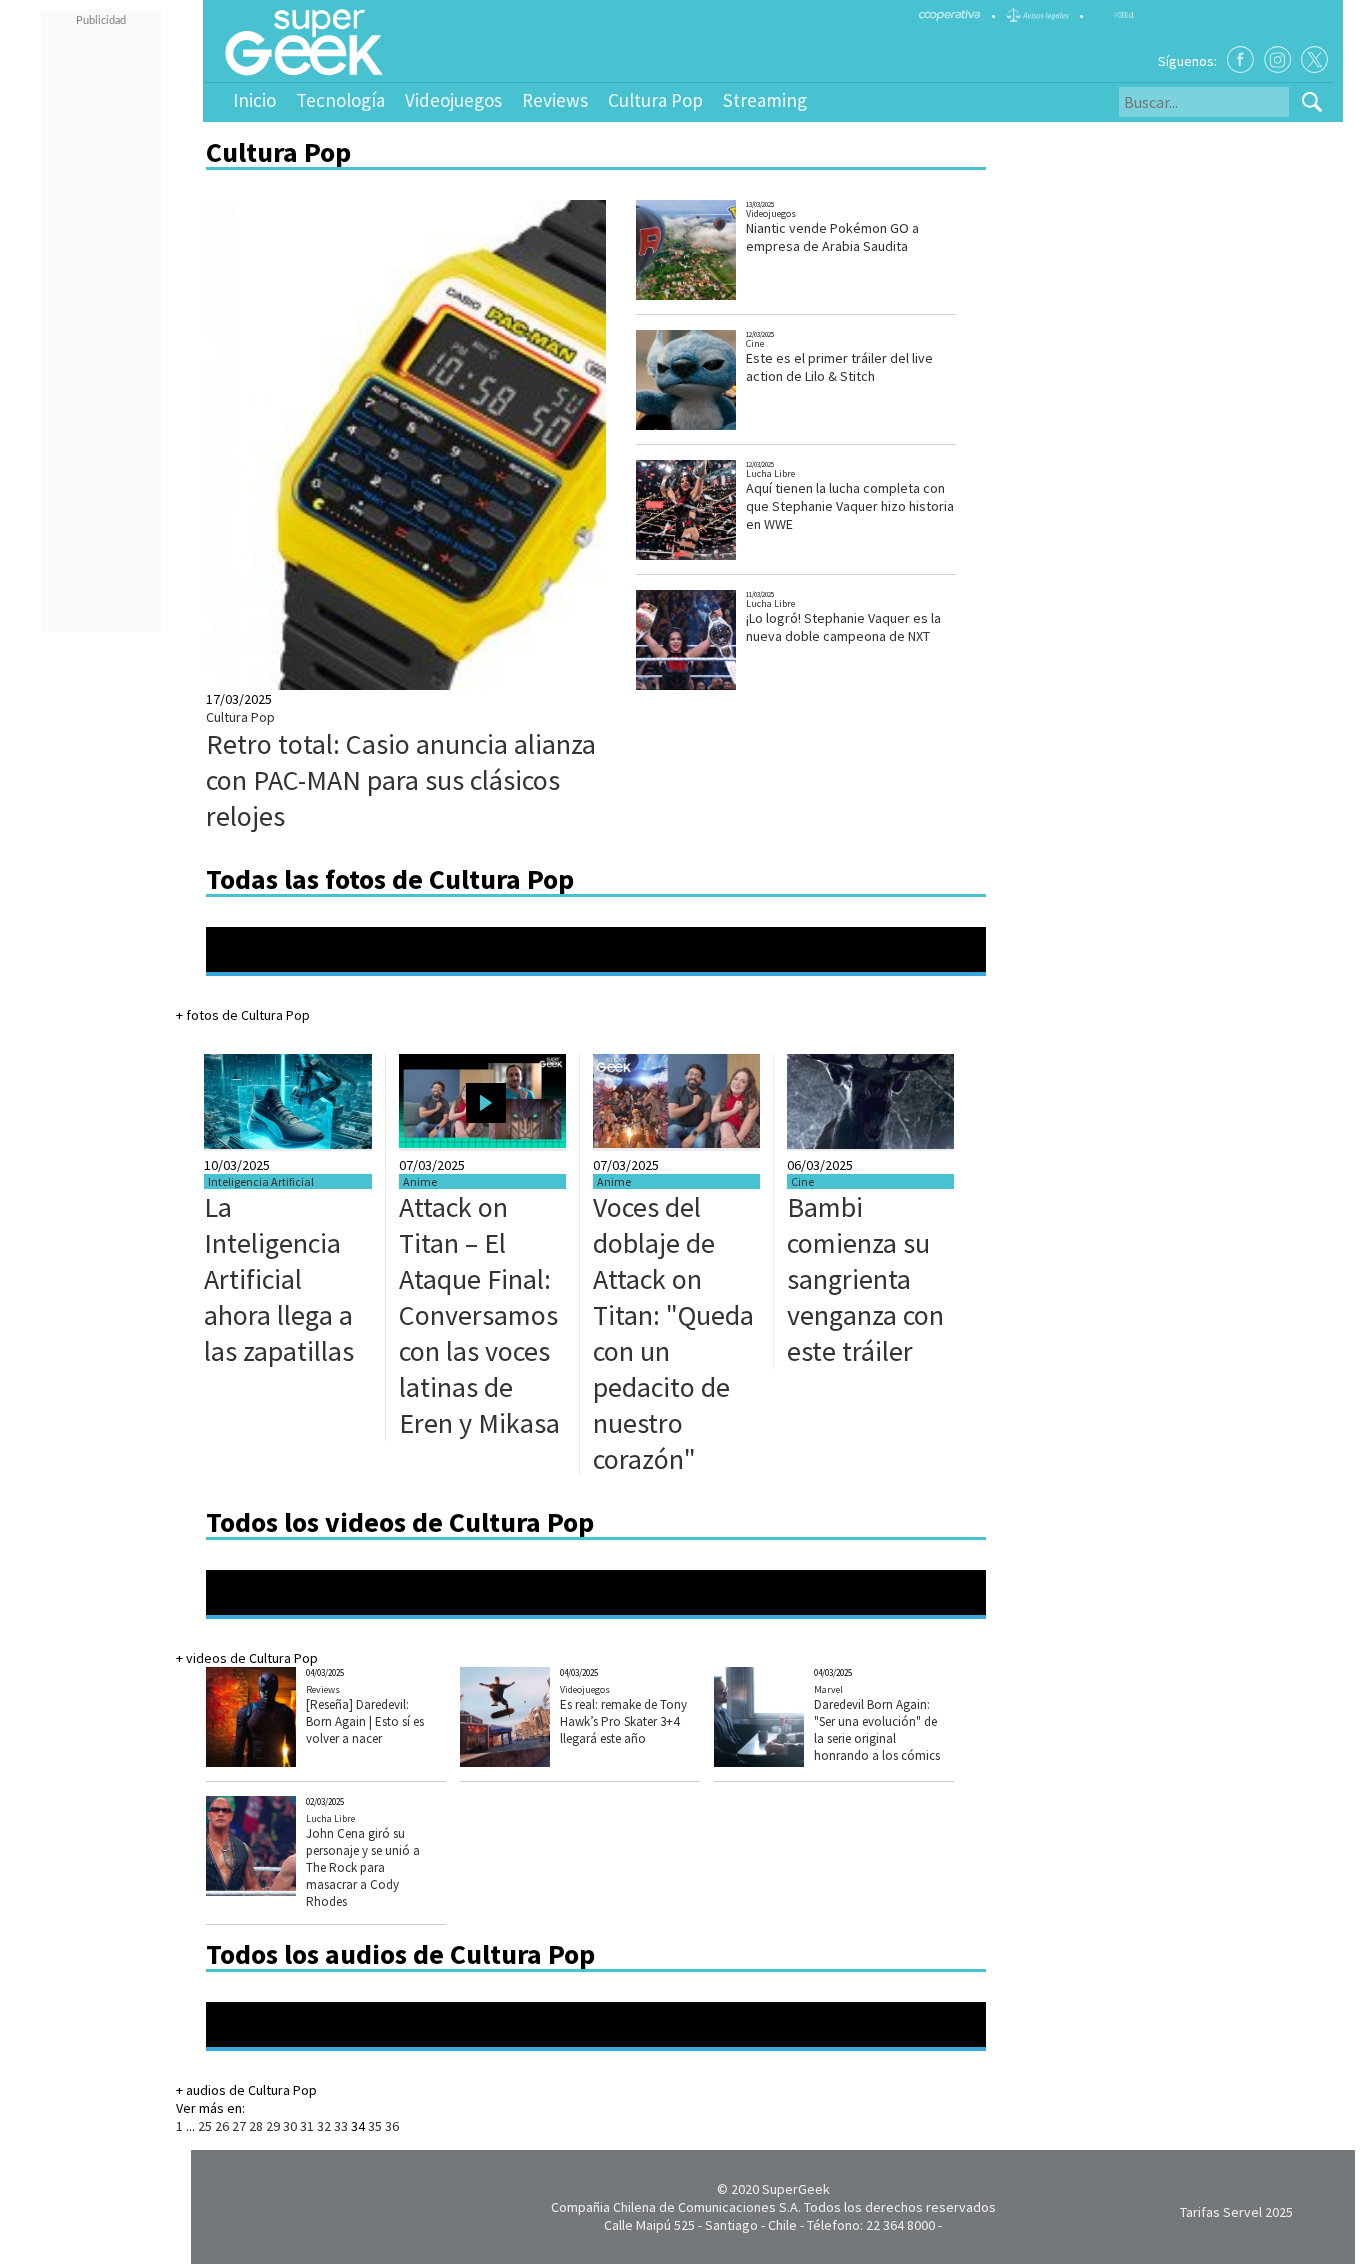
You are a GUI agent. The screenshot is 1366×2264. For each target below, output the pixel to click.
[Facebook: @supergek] (1240, 59)
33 (341, 2126)
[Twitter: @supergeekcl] (1314, 59)
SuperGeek (796, 2189)
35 (375, 2126)
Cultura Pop (655, 100)
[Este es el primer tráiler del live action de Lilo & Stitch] (706, 427)
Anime (420, 1181)
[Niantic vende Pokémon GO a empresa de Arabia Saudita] (706, 297)
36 (392, 2126)
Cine (755, 343)
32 (324, 2126)
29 (273, 2126)
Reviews (555, 100)
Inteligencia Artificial (261, 1181)
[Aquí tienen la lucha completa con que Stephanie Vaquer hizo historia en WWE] (706, 557)
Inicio (254, 100)
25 (205, 2126)
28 (256, 2126)
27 (239, 2126)
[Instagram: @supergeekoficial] (1277, 59)
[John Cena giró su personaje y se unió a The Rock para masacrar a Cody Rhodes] (280, 1891)
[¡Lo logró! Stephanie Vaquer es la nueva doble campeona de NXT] (706, 687)
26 (222, 2126)
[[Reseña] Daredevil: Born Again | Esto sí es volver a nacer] (281, 1762)
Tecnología (340, 100)
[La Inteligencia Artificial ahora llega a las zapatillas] (288, 1144)
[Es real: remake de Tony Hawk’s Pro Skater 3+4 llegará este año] (535, 1762)
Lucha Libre (770, 473)
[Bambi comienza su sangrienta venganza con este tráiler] (870, 1144)
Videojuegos (453, 100)
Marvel (828, 1689)
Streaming (765, 100)
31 (307, 2126)
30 (290, 2126)
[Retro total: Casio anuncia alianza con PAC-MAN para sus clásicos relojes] (557, 685)
